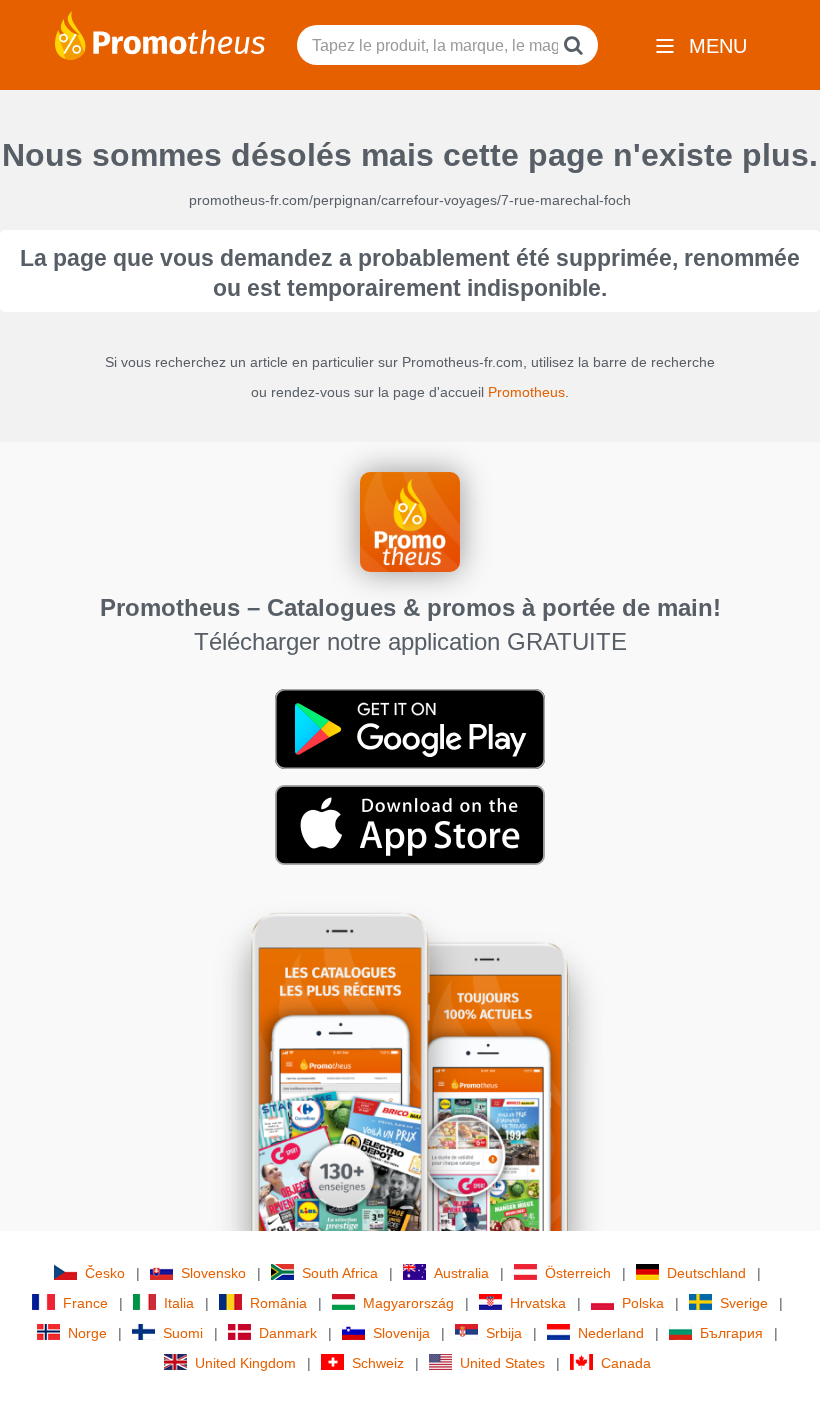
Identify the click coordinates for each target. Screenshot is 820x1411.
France (85, 1303)
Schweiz (378, 1363)
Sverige (744, 1303)
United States (502, 1363)
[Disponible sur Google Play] (410, 728)
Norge (87, 1333)
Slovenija (401, 1333)
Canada (626, 1363)
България (731, 1333)
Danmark (288, 1333)
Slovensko (213, 1273)
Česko (105, 1273)
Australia (461, 1273)
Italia (179, 1303)
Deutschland (706, 1273)
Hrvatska (538, 1303)
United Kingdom (245, 1363)
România (278, 1303)
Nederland (611, 1333)
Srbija (504, 1333)
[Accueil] (160, 34)
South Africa (340, 1273)
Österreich (578, 1273)
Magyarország (408, 1303)
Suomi (183, 1333)
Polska (643, 1303)
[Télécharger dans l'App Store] (410, 824)
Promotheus (526, 392)
